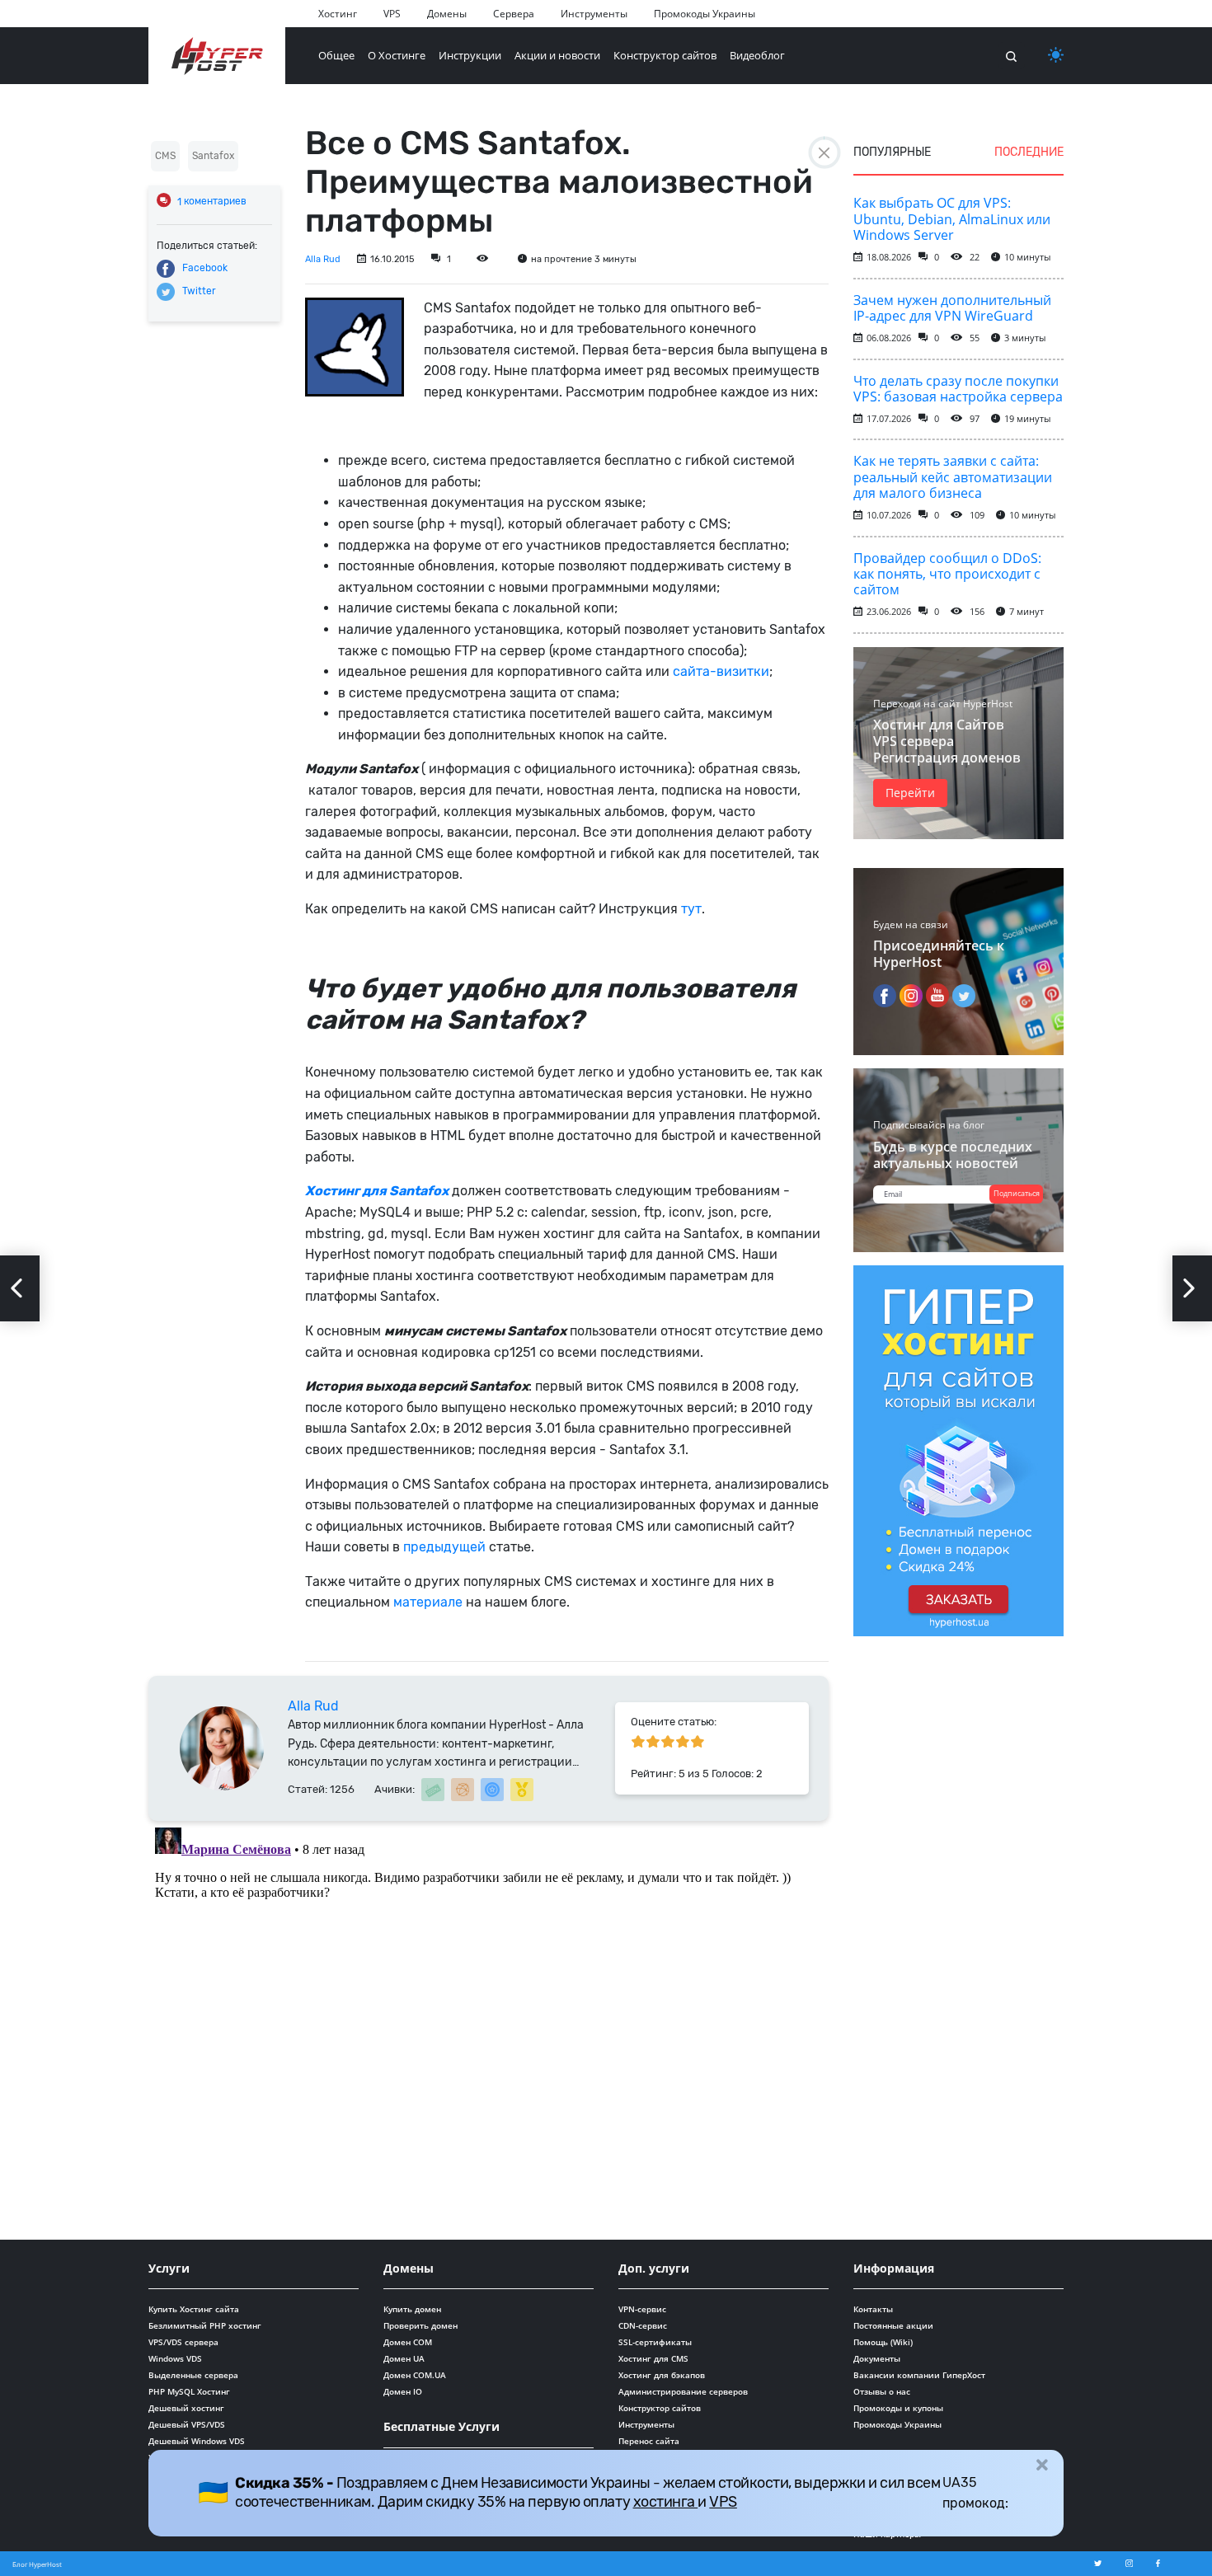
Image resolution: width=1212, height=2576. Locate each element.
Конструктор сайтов (665, 55)
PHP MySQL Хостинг (189, 2391)
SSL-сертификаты (655, 2342)
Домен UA (404, 2358)
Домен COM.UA (415, 2375)
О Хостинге (397, 55)
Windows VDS (175, 2358)
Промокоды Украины (705, 14)
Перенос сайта (649, 2441)
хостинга (666, 2502)
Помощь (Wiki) (883, 2342)
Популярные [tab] (892, 152)
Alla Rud (323, 259)
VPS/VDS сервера (183, 2342)
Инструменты (594, 14)
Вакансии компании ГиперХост (919, 2375)
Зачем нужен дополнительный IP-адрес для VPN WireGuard (952, 308)
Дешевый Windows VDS (197, 2441)
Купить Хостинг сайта (194, 2309)
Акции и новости (557, 55)
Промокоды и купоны (898, 2408)
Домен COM (408, 2342)
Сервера (514, 14)
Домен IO (403, 2391)
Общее (336, 55)
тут (691, 909)
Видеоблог (757, 55)
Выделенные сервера (193, 2375)
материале (428, 1602)
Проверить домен (420, 2325)
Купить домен (412, 2309)
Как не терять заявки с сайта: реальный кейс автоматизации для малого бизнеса (953, 476)
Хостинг (338, 14)
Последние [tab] (1029, 152)
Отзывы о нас (882, 2391)
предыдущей (444, 1547)
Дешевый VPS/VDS (187, 2424)
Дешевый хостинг (186, 2408)
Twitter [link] (199, 291)
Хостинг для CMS (653, 2358)
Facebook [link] (205, 268)
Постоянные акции (893, 2325)
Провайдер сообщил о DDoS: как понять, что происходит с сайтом (947, 574)
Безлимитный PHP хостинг (205, 2325)
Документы (877, 2358)
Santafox (213, 156)
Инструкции (470, 55)
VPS (392, 14)
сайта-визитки (721, 671)
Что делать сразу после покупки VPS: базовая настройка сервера (958, 389)
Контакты (873, 2309)
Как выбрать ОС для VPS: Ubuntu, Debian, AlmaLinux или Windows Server (952, 218)
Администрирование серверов (683, 2391)
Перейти (910, 793)
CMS (165, 156)
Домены (447, 14)
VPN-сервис (642, 2309)
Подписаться (1017, 1193)
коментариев (212, 202)
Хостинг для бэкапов (662, 2375)
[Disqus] (489, 2027)
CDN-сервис (643, 2325)
